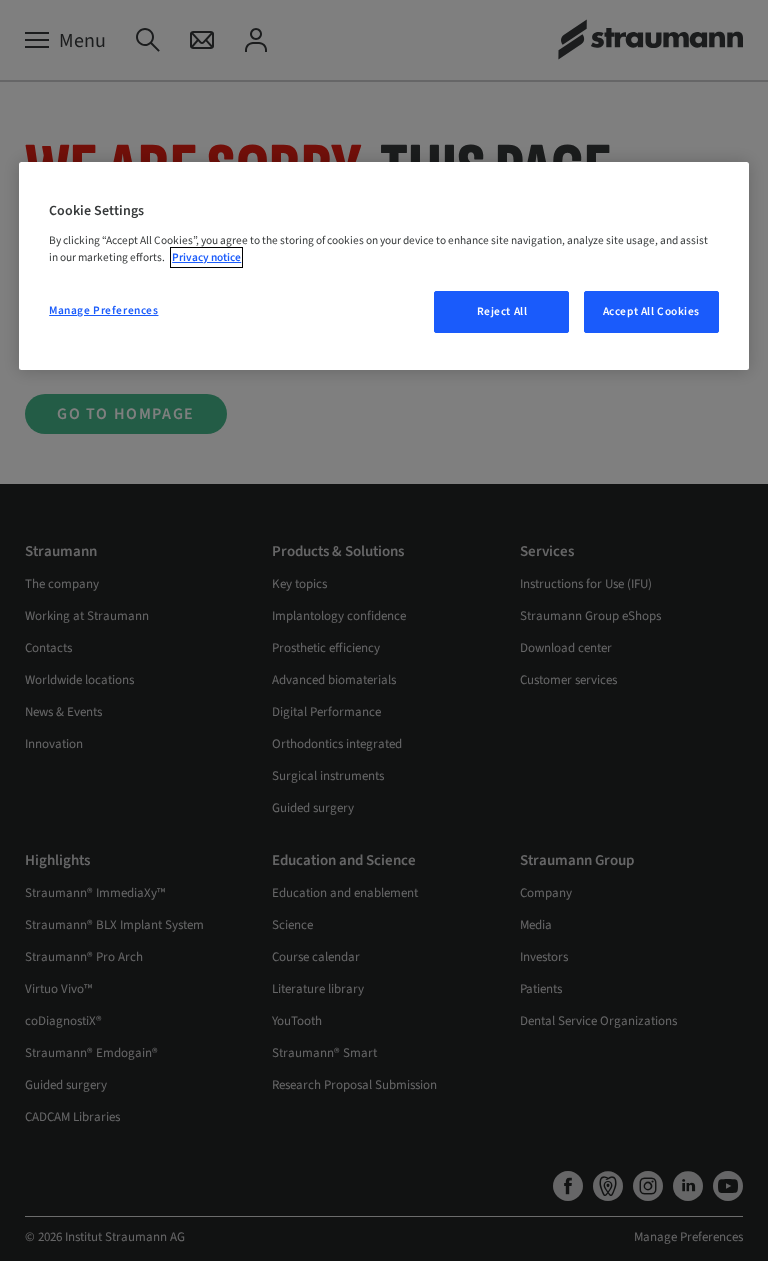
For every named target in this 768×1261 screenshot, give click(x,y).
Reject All (502, 311)
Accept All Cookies (651, 311)
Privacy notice (206, 257)
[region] (384, 266)
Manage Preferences (103, 310)
